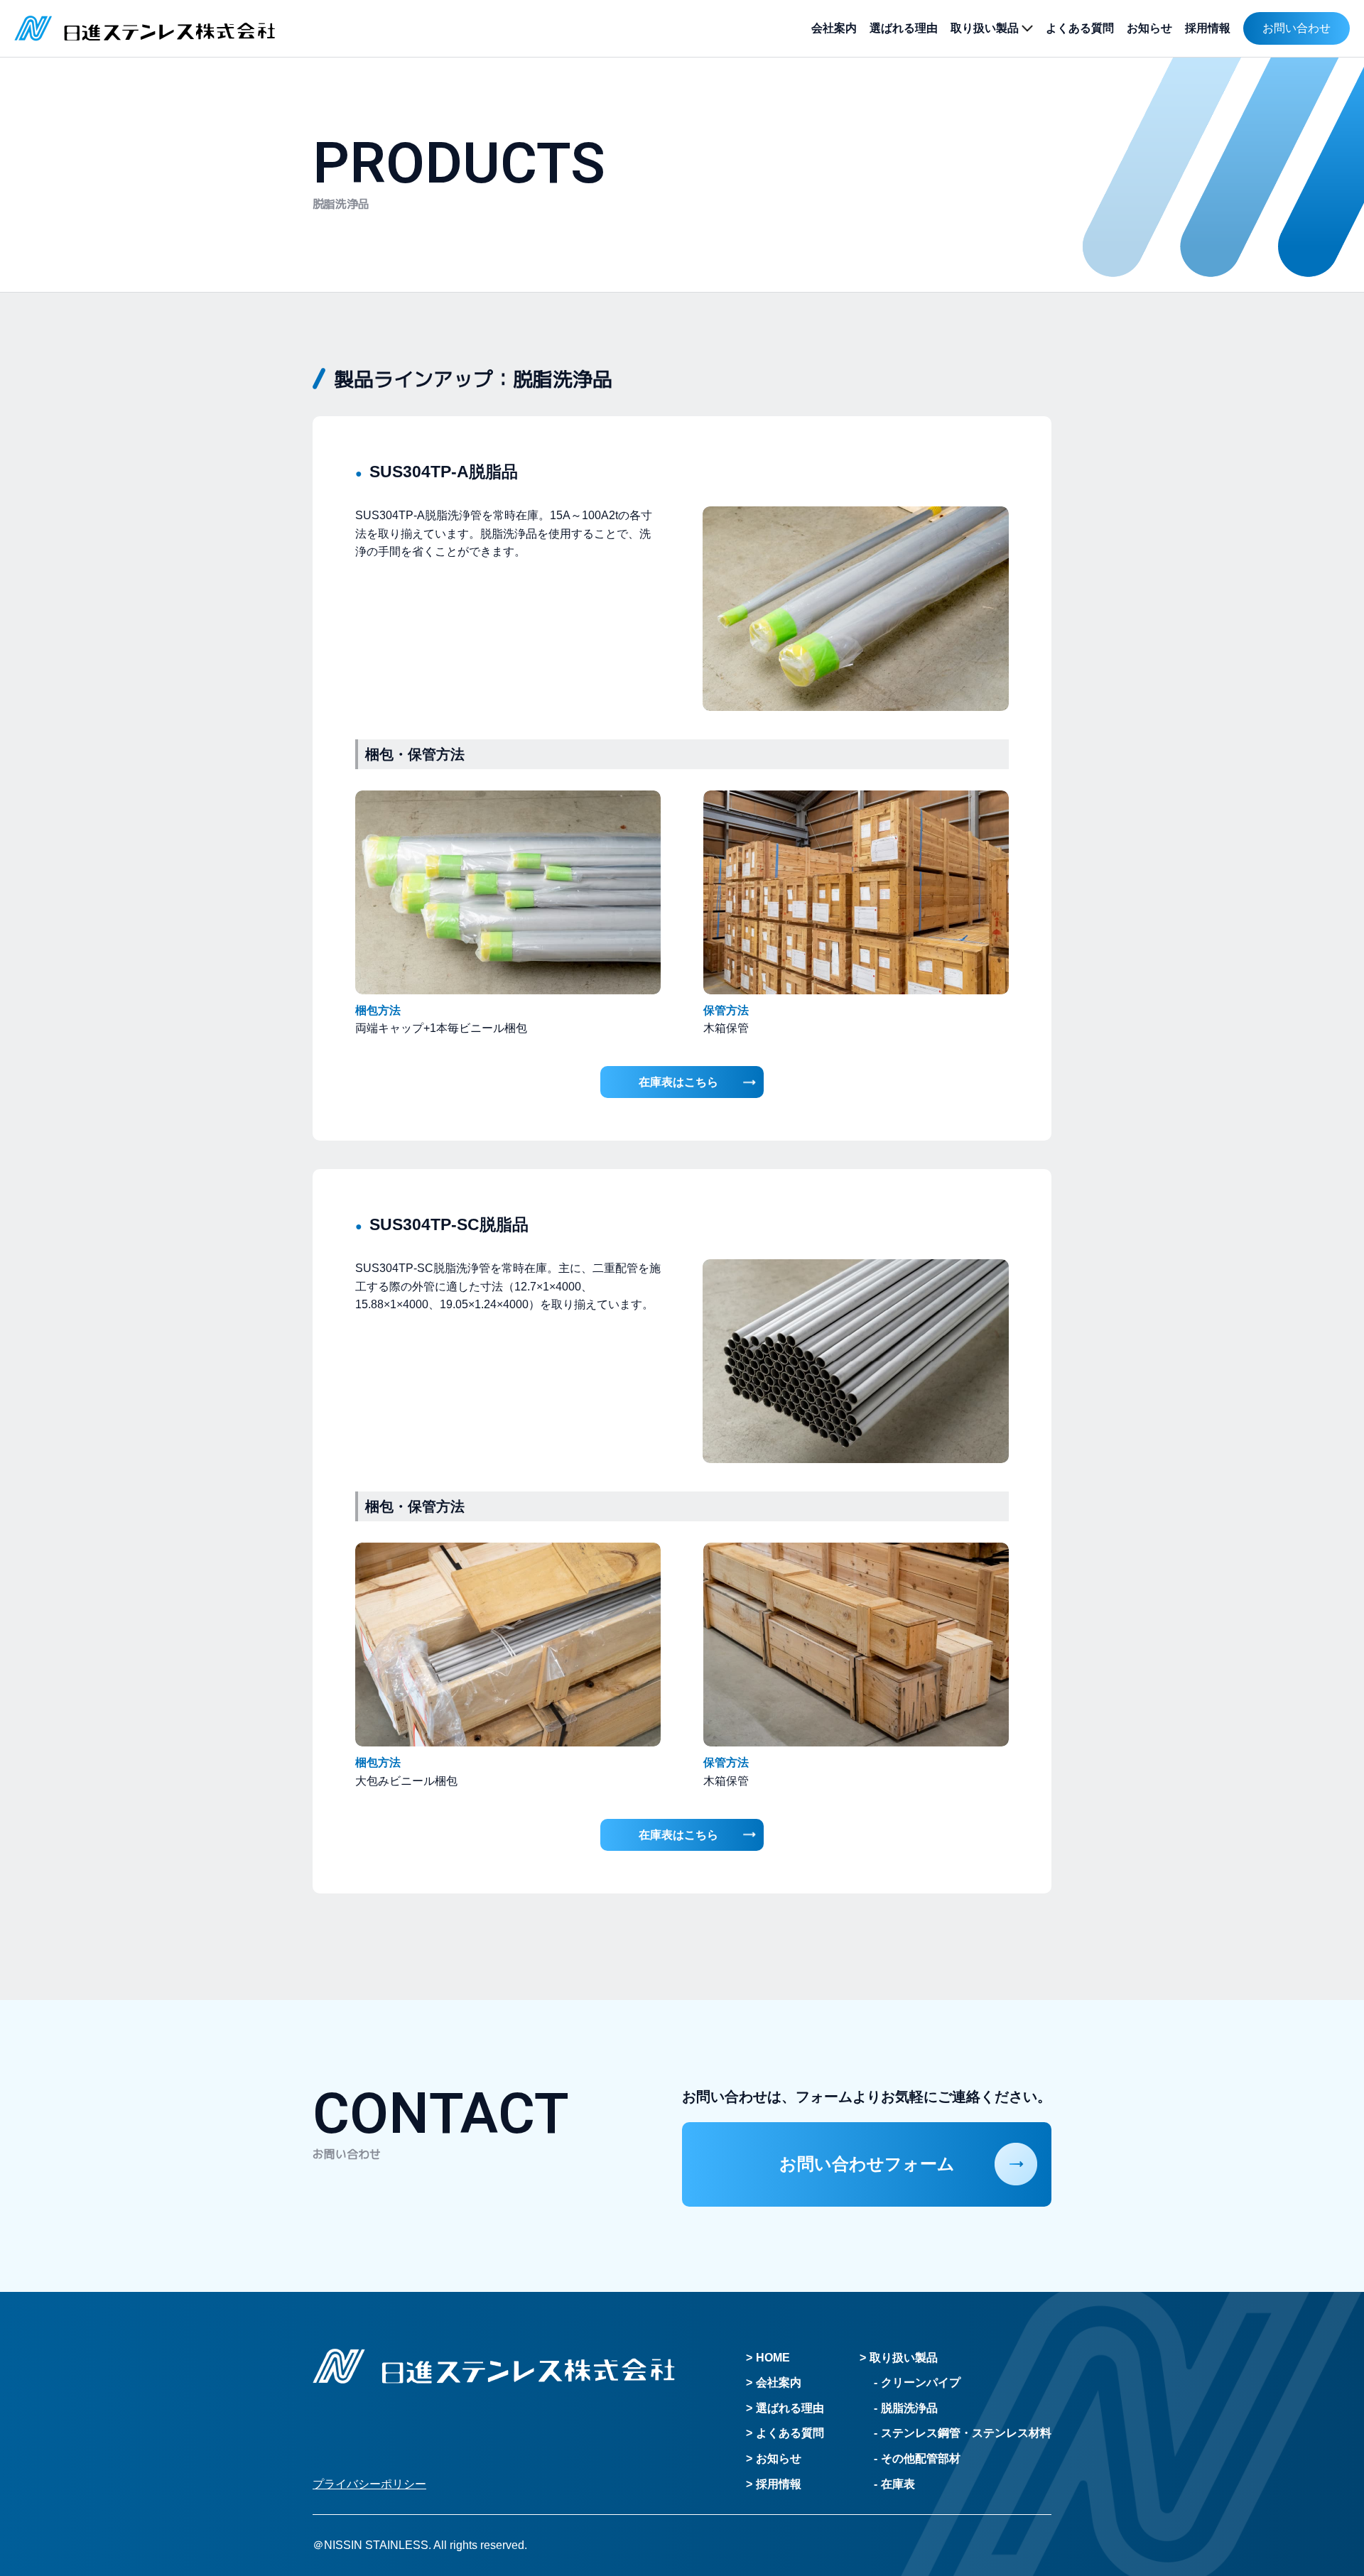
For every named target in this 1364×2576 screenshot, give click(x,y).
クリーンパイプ (921, 2382)
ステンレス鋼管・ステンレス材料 (966, 2433)
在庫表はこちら (678, 1082)
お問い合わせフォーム (867, 2164)
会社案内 (834, 28)
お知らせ (1149, 28)
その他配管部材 (921, 2458)
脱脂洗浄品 (909, 2408)
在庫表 (898, 2484)
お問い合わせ (1297, 28)
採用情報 (1208, 28)
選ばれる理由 (904, 28)
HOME (773, 2358)
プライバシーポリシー (369, 2484)
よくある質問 (1080, 28)
